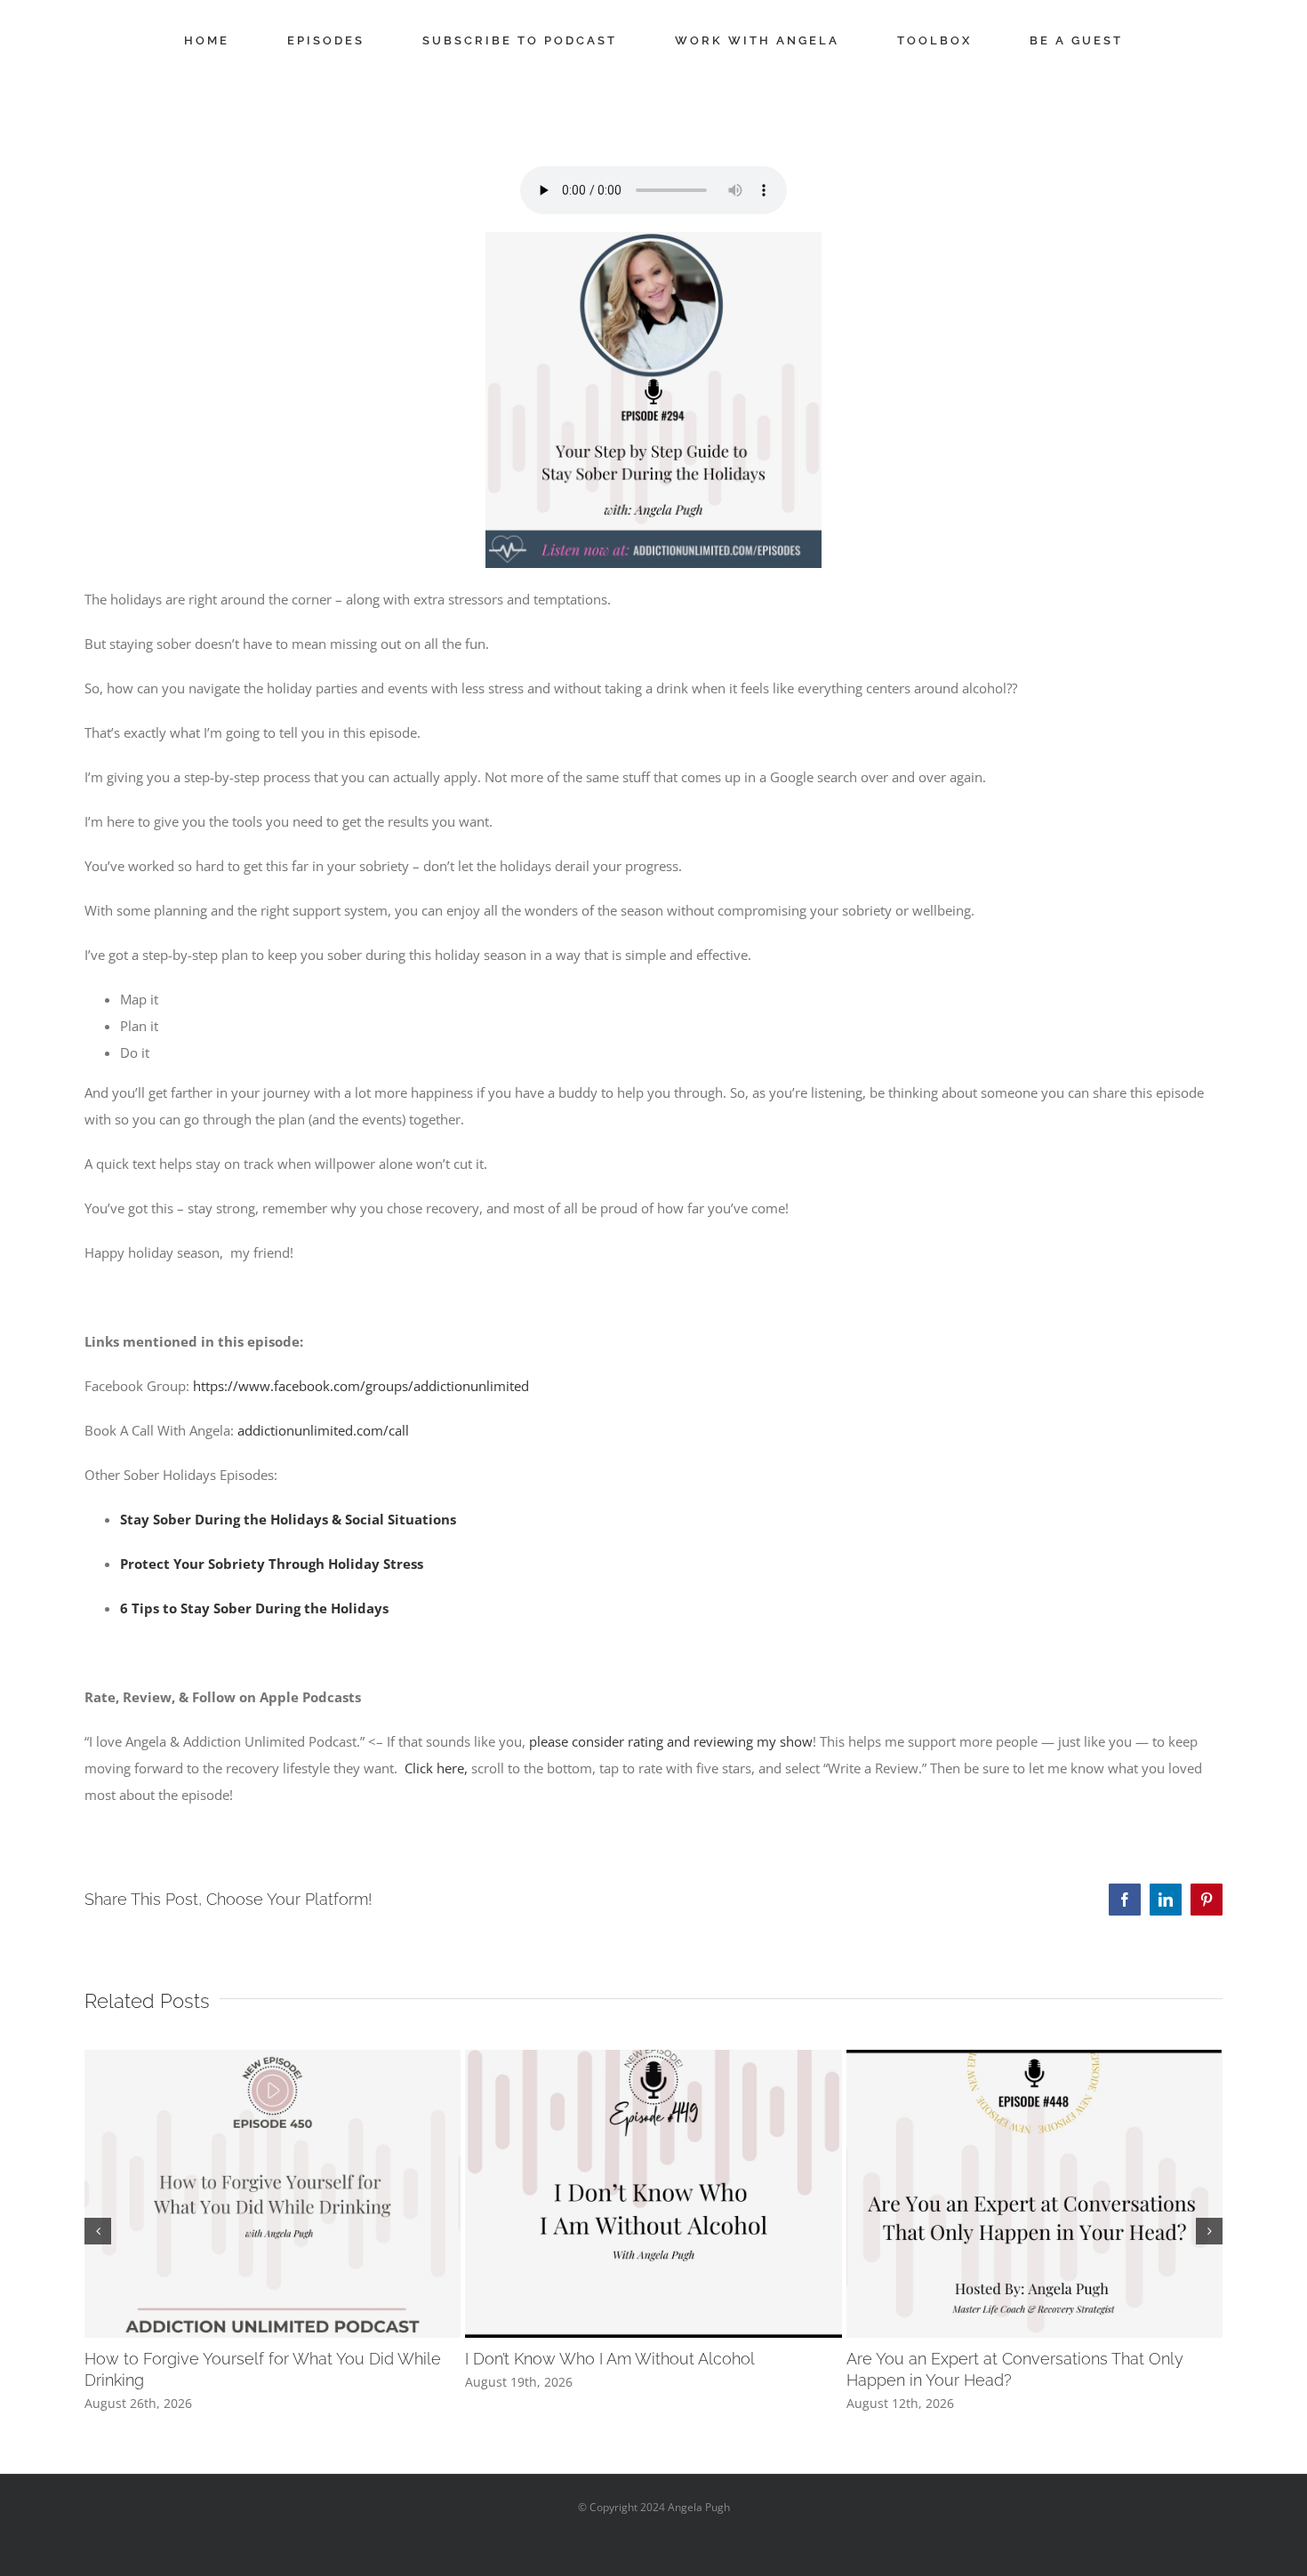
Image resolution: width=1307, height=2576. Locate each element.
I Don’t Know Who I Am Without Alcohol (610, 2359)
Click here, (436, 1768)
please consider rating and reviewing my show (671, 1741)
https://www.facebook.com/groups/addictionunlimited (361, 1386)
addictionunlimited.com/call (323, 1430)
